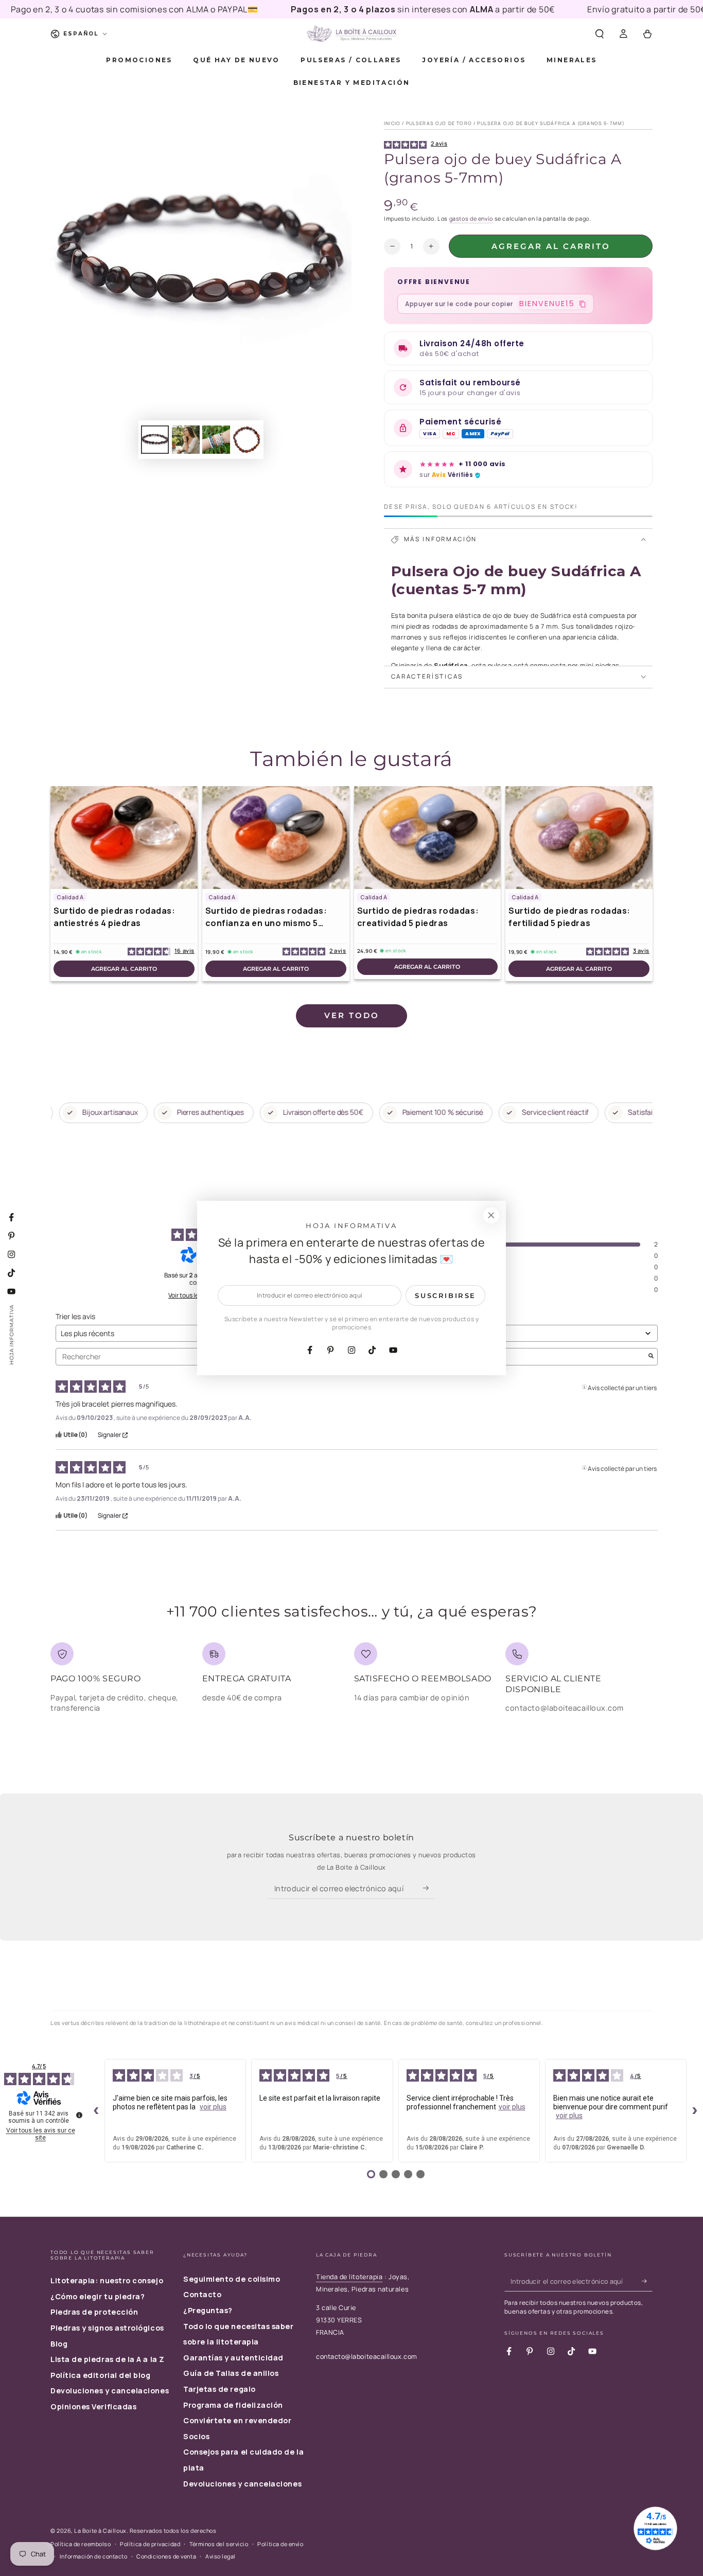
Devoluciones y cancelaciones (110, 2391)
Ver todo (352, 1015)
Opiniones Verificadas (93, 2406)
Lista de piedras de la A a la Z (108, 2359)
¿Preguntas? (208, 2310)
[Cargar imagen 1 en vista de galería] (155, 440)
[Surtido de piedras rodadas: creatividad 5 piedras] (428, 838)
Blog (59, 2344)
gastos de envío (471, 218)
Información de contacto (93, 2556)
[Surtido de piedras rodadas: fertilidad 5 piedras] (579, 838)
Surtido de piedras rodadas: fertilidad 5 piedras (569, 917)
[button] (599, 34)
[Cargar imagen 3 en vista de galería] (216, 440)
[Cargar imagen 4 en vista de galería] (247, 440)
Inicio (392, 123)
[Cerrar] (491, 1216)
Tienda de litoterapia (349, 2277)
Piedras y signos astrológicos (107, 2328)
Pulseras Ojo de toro (439, 123)
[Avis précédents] (96, 2111)
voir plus (213, 2107)
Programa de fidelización (233, 2405)
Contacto (202, 2294)
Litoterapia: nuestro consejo (107, 2280)
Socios (196, 2436)
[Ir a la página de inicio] (351, 34)
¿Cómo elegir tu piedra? (98, 2296)
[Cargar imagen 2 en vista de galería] (186, 440)
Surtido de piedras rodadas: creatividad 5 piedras (418, 917)
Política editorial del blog (101, 2375)
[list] (351, 1682)
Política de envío (280, 2544)
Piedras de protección (94, 2312)
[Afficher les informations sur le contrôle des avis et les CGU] (79, 2115)
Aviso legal (221, 2556)
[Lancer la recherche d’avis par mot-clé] (651, 1357)
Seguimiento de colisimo (232, 2279)
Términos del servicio (219, 2544)
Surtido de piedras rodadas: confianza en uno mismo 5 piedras (266, 917)
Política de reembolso (81, 2544)
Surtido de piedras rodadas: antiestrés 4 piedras (115, 917)
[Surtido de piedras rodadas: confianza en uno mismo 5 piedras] (276, 838)
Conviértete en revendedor (238, 2420)
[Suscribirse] (429, 1888)
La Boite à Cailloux (100, 2530)
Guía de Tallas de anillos (231, 2373)
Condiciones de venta (166, 2556)
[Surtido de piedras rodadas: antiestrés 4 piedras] (124, 838)
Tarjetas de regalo (219, 2389)
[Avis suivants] (695, 2111)
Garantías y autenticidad (233, 2358)
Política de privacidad (150, 2544)
